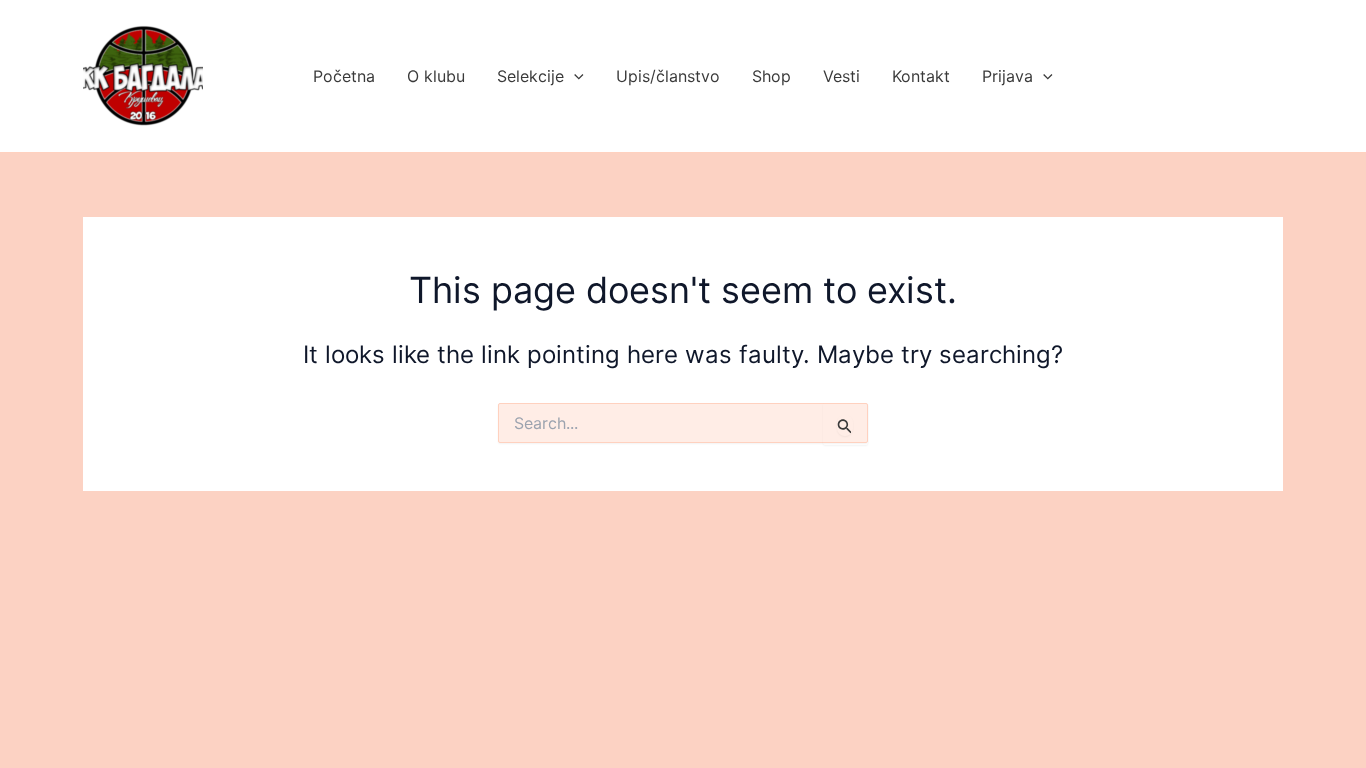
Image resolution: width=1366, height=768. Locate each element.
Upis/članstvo (668, 76)
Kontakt (921, 76)
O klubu (436, 76)
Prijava (1007, 76)
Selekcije (530, 76)
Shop (771, 76)
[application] (574, 76)
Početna (344, 76)
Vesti (841, 76)
